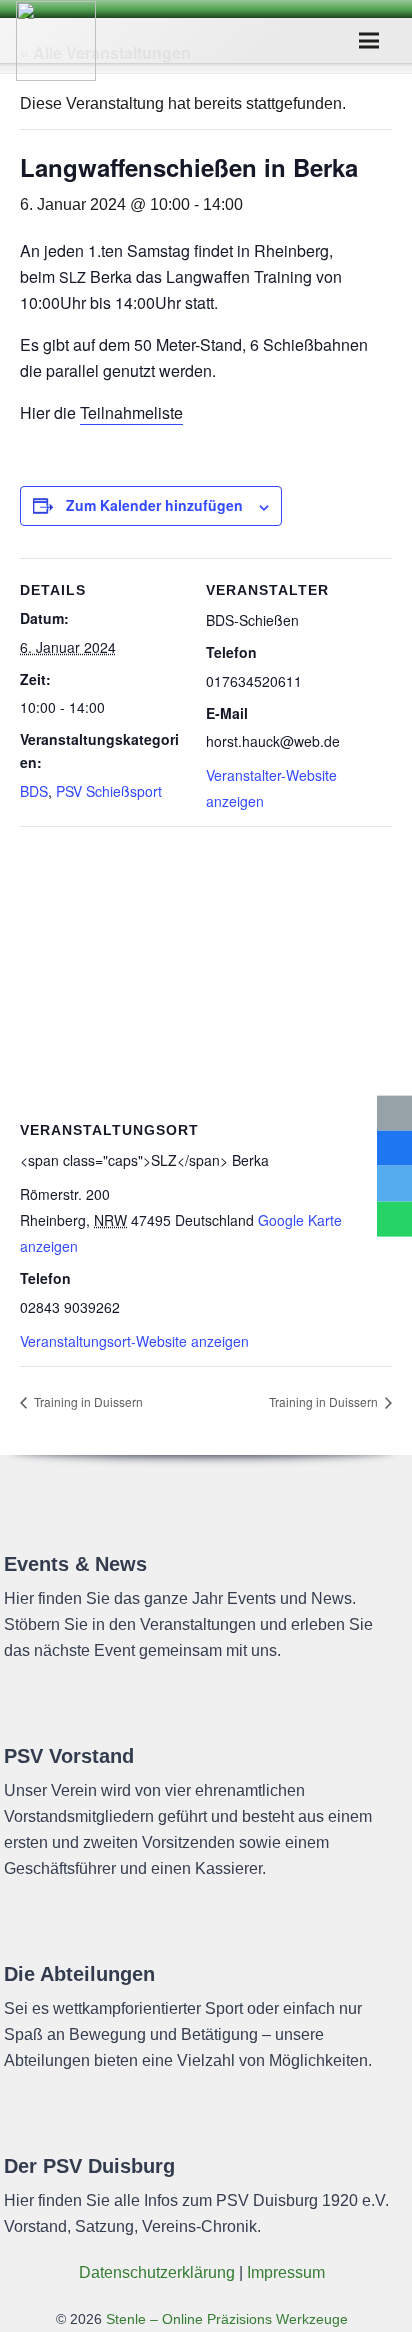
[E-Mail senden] (394, 1113)
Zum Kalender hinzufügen (154, 505)
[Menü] (370, 41)
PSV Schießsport (109, 791)
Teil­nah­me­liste (131, 412)
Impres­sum (286, 2272)
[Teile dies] (394, 1148)
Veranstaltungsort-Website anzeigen (134, 1341)
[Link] (56, 41)
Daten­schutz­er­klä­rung (157, 2272)
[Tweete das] (394, 1183)
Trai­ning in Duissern (87, 1401)
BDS (34, 791)
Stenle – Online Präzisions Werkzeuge (225, 2319)
